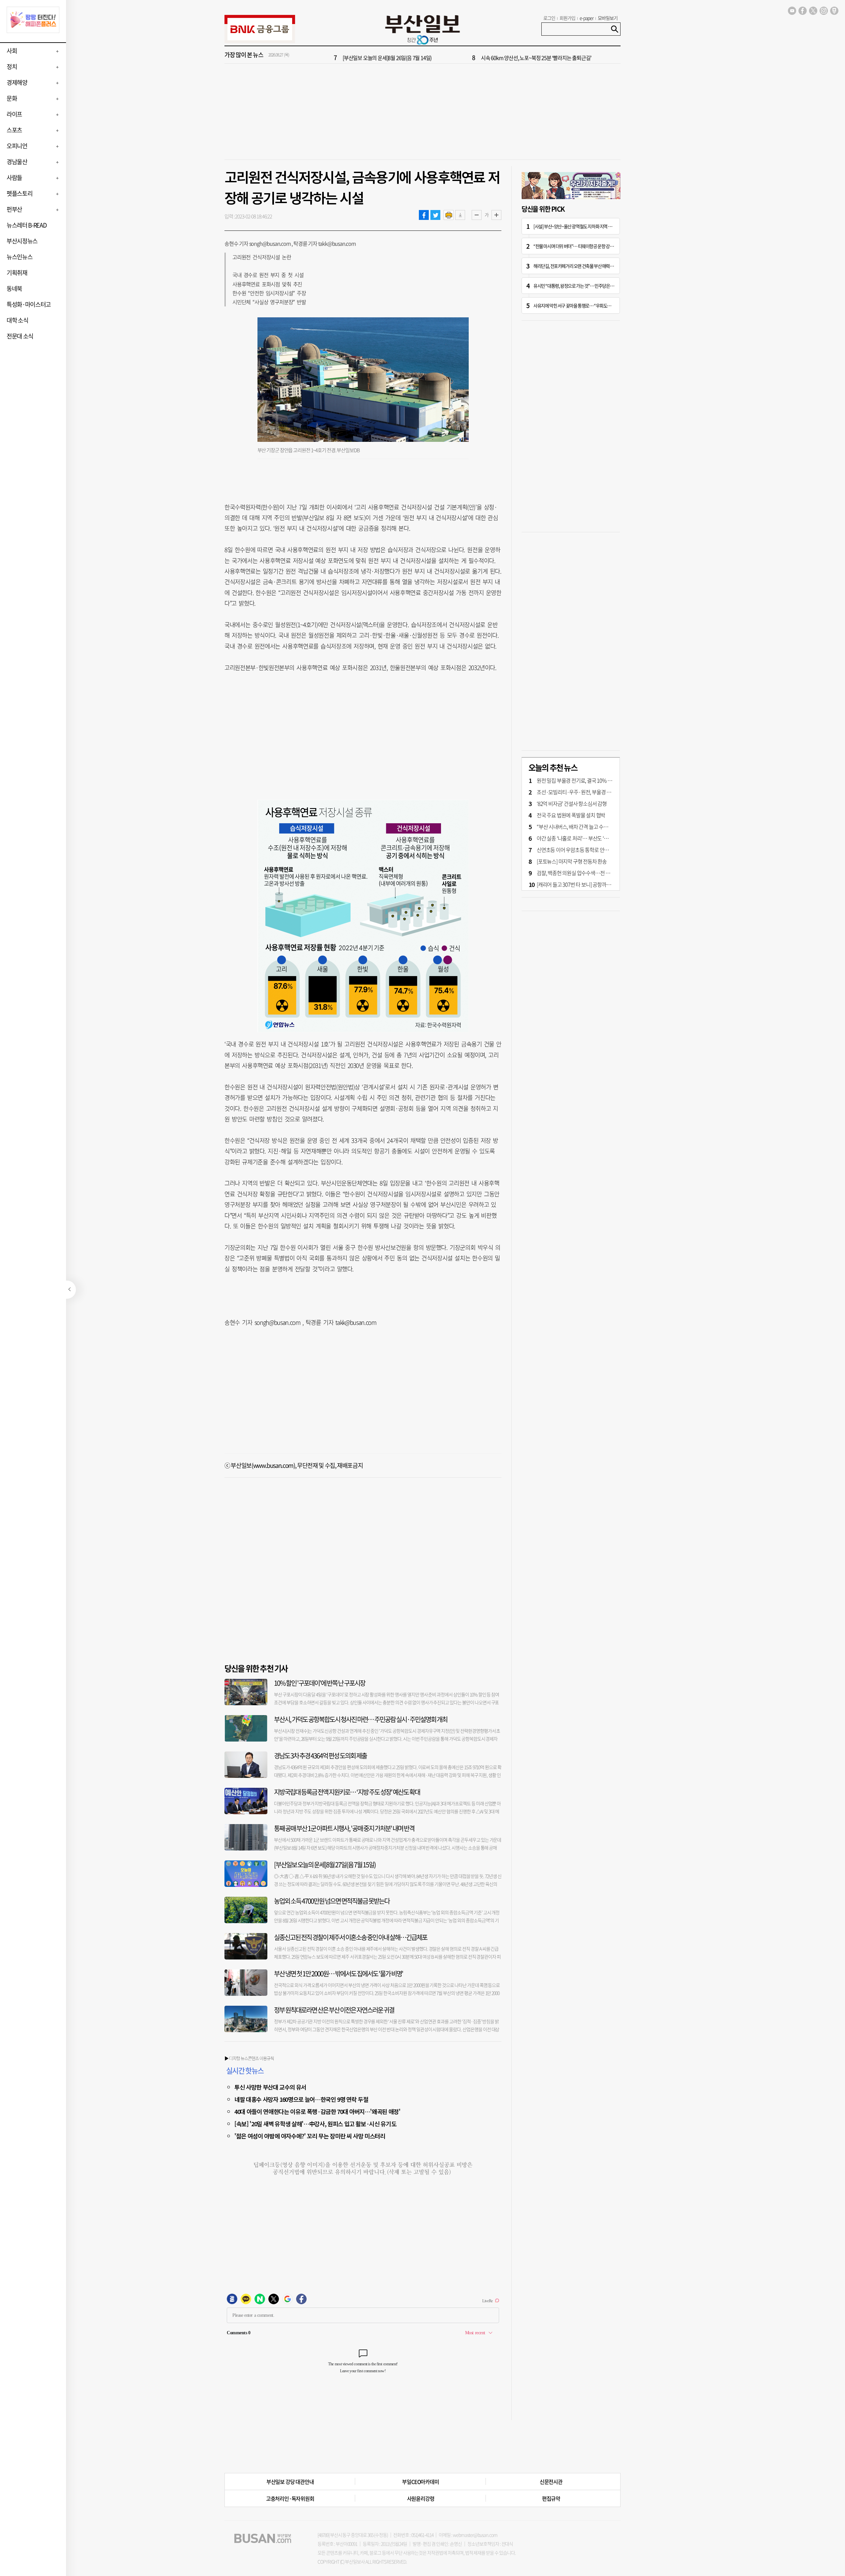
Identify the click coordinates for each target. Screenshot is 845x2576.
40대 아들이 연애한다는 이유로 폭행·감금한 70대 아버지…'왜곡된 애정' (317, 2111)
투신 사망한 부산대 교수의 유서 (270, 2087)
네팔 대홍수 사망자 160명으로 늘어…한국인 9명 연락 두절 (301, 2099)
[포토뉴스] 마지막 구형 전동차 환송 (572, 861)
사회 (12, 51)
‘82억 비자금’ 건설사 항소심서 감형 (572, 803)
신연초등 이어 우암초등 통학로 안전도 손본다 (582, 850)
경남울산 (17, 162)
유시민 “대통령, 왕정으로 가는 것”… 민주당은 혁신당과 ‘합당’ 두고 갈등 (593, 286)
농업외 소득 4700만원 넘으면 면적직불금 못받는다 (332, 1901)
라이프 (14, 114)
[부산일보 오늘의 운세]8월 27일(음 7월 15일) (325, 1865)
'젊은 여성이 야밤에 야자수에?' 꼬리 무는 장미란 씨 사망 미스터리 (310, 2136)
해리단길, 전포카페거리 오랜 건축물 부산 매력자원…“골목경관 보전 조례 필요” (599, 266)
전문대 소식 (20, 336)
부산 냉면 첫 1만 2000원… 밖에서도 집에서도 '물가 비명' (338, 1974)
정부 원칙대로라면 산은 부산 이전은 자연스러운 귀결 (334, 2010)
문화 (12, 98)
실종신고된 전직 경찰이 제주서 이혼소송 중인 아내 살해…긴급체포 (351, 1937)
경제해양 (17, 82)
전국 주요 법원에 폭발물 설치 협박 (571, 815)
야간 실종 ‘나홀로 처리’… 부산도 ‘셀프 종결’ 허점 (585, 838)
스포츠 (14, 130)
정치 (12, 67)
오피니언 (17, 146)
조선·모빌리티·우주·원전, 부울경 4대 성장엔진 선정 (590, 792)
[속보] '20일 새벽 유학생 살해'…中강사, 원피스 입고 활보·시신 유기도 (315, 2124)
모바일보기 (608, 18)
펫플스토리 (19, 193)
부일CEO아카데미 (420, 2482)
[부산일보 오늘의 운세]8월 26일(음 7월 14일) (387, 55)
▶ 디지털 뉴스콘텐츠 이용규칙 (249, 2058)
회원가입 (567, 18)
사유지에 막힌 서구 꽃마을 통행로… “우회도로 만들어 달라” (583, 305)
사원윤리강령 (421, 2498)
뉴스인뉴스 (19, 257)
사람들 (14, 177)
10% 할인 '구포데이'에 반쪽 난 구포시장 (320, 1683)
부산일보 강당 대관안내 (290, 2482)
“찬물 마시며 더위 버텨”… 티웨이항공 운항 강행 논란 (577, 246)
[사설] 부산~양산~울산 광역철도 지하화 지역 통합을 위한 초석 (585, 226)
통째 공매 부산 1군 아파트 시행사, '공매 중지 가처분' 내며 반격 (344, 1828)
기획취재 (17, 273)
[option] (462, 55)
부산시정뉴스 (22, 241)
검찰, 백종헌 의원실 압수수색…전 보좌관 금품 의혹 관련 (593, 873)
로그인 (549, 18)
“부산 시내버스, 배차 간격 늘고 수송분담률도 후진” (587, 827)
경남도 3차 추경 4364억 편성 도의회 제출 (320, 1756)
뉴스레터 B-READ (26, 225)
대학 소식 (17, 320)
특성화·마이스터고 (29, 304)
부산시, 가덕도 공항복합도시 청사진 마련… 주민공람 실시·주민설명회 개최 (361, 1719)
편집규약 (551, 2498)
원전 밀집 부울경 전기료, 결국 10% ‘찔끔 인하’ (582, 780)
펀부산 (14, 209)
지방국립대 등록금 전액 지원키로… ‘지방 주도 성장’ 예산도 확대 (347, 1792)
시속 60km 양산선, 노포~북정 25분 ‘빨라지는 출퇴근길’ (536, 55)
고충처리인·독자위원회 (290, 2498)
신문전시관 (551, 2482)
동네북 (14, 288)
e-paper (587, 18)
